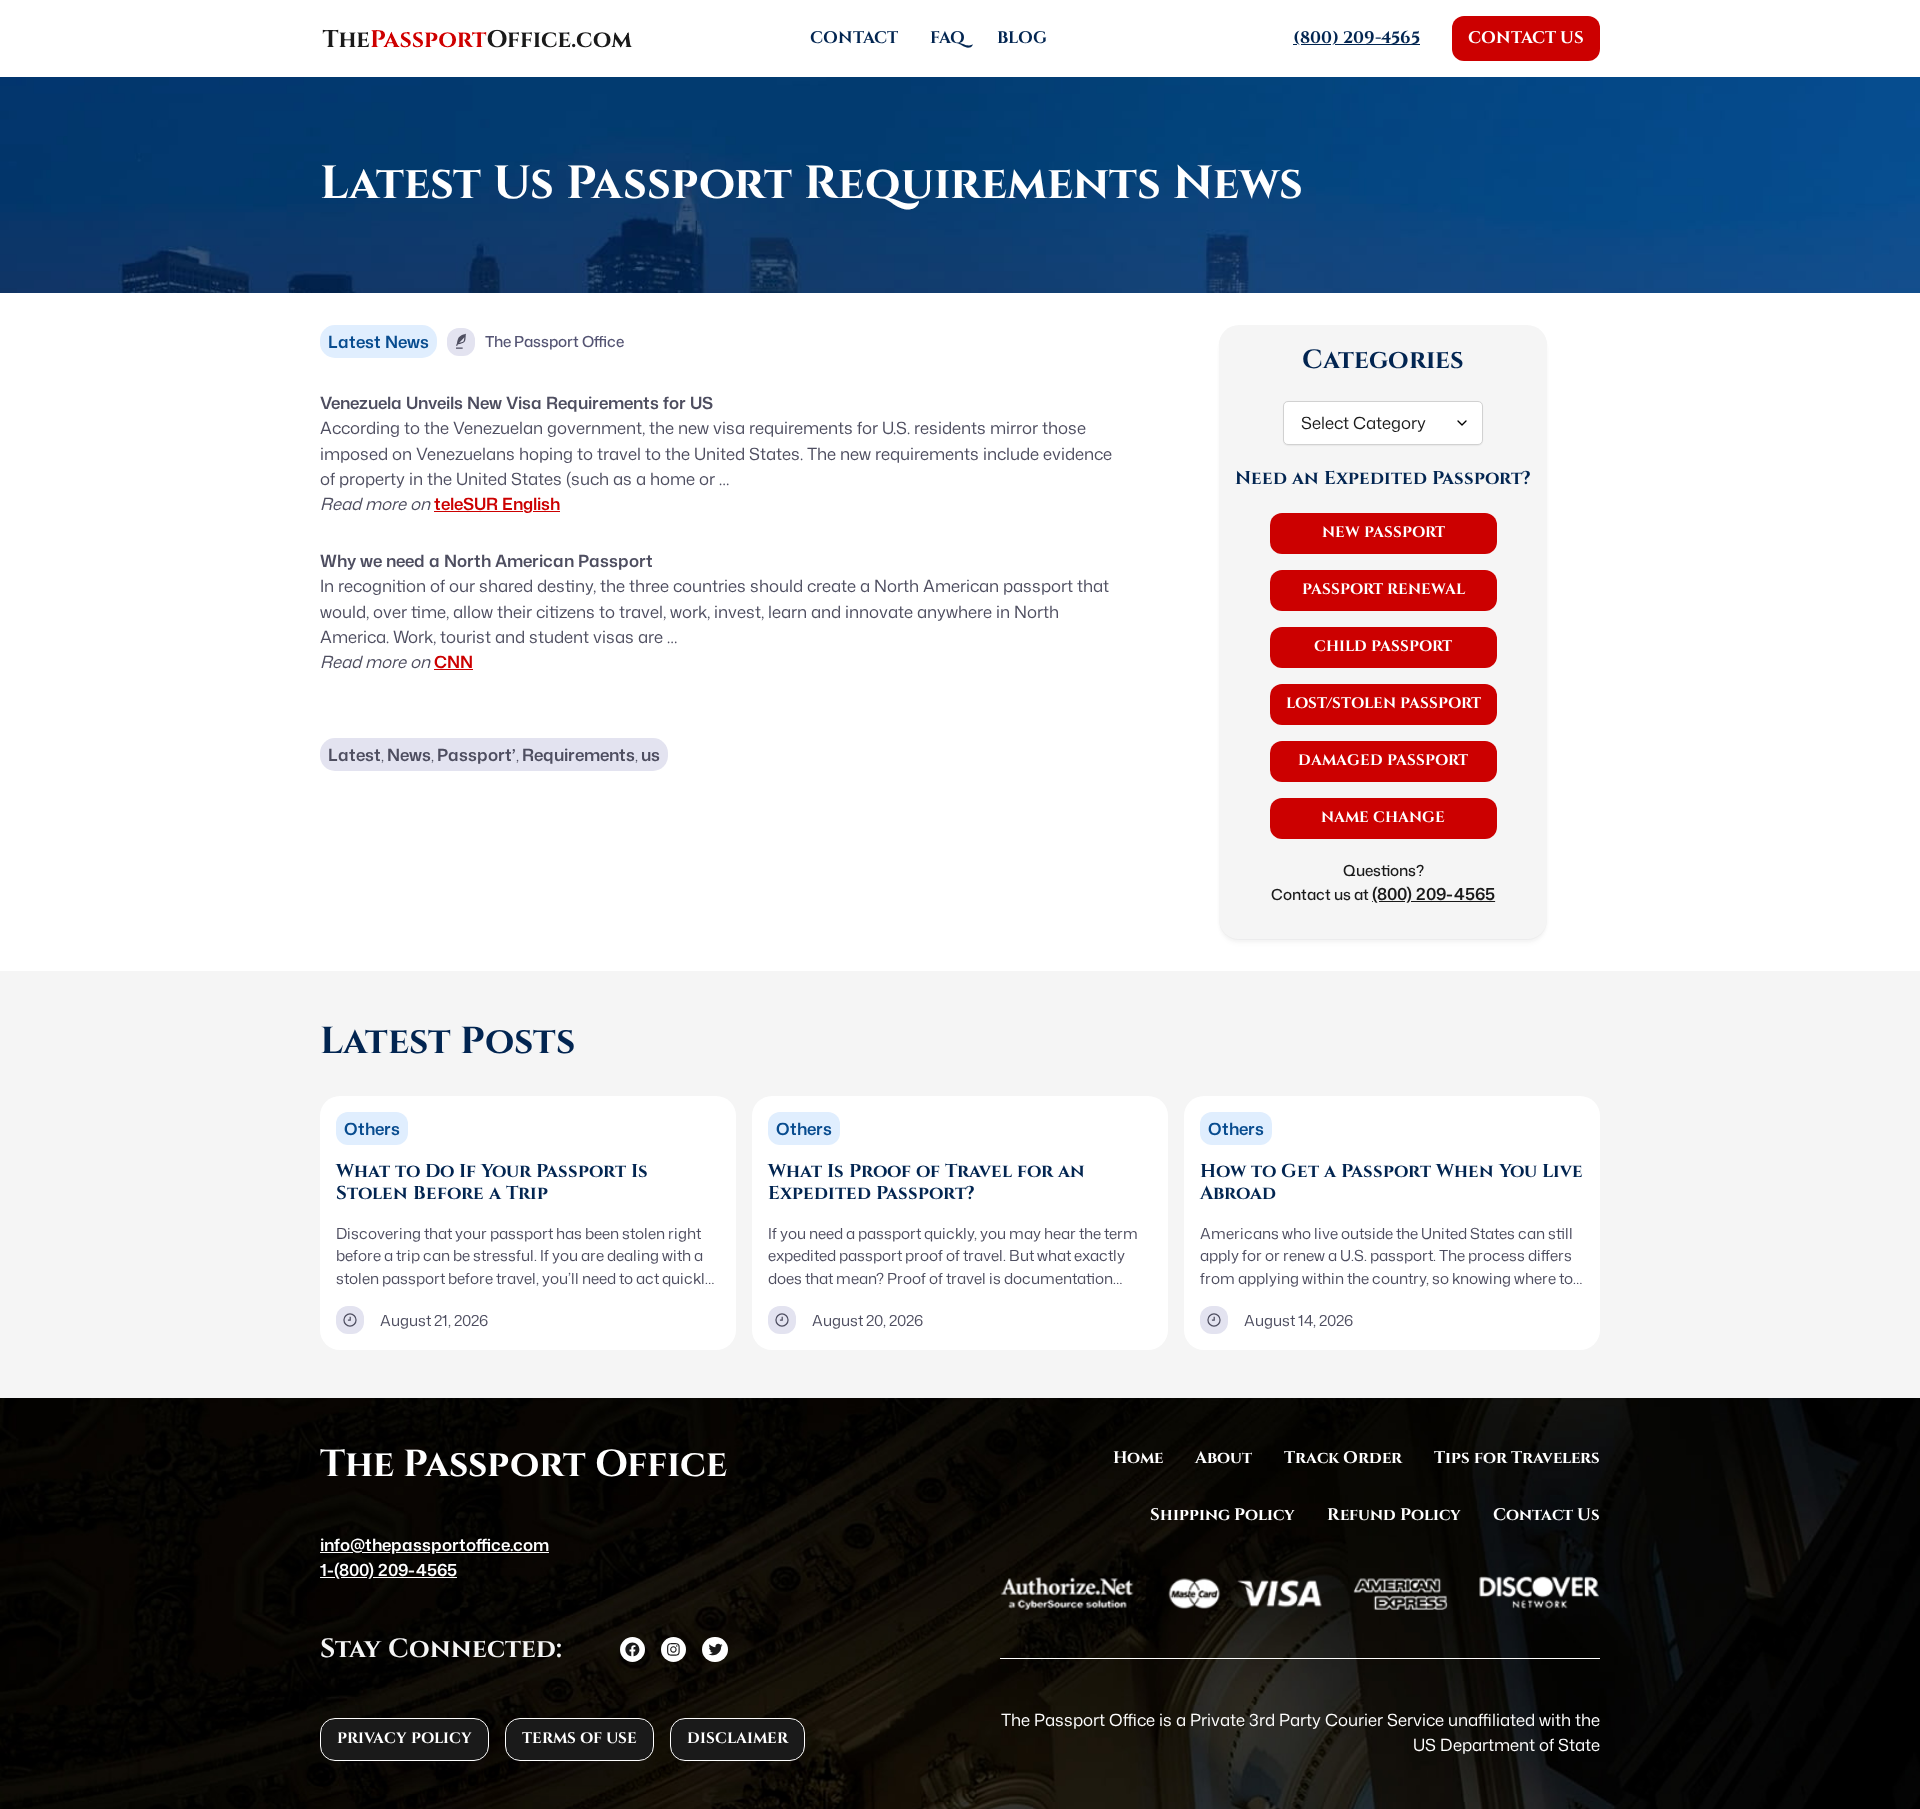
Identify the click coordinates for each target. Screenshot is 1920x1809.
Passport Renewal (1383, 589)
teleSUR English (497, 503)
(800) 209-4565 (1433, 893)
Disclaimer (737, 1738)
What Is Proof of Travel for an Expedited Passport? (926, 1183)
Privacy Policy (404, 1738)
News (409, 754)
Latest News (378, 341)
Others (372, 1128)
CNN (453, 661)
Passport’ (476, 754)
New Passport (1383, 532)
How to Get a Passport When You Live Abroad (1391, 1183)
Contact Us (1526, 38)
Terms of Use (579, 1738)
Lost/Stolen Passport (1383, 703)
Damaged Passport (1383, 760)
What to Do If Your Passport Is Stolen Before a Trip (492, 1183)
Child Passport (1383, 646)
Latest (354, 754)
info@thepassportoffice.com (434, 1544)
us (650, 754)
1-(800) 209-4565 (388, 1569)
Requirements (578, 754)
